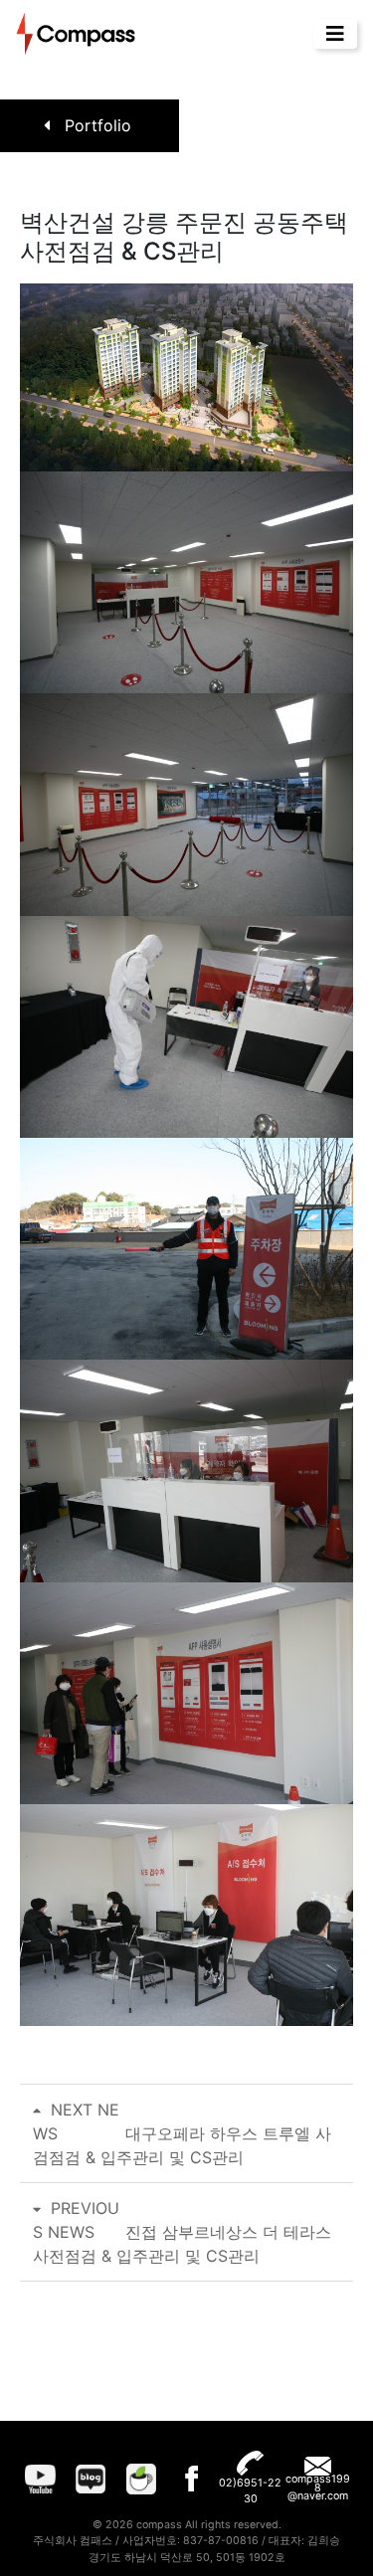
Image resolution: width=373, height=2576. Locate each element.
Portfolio (95, 125)
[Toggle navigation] (335, 34)
